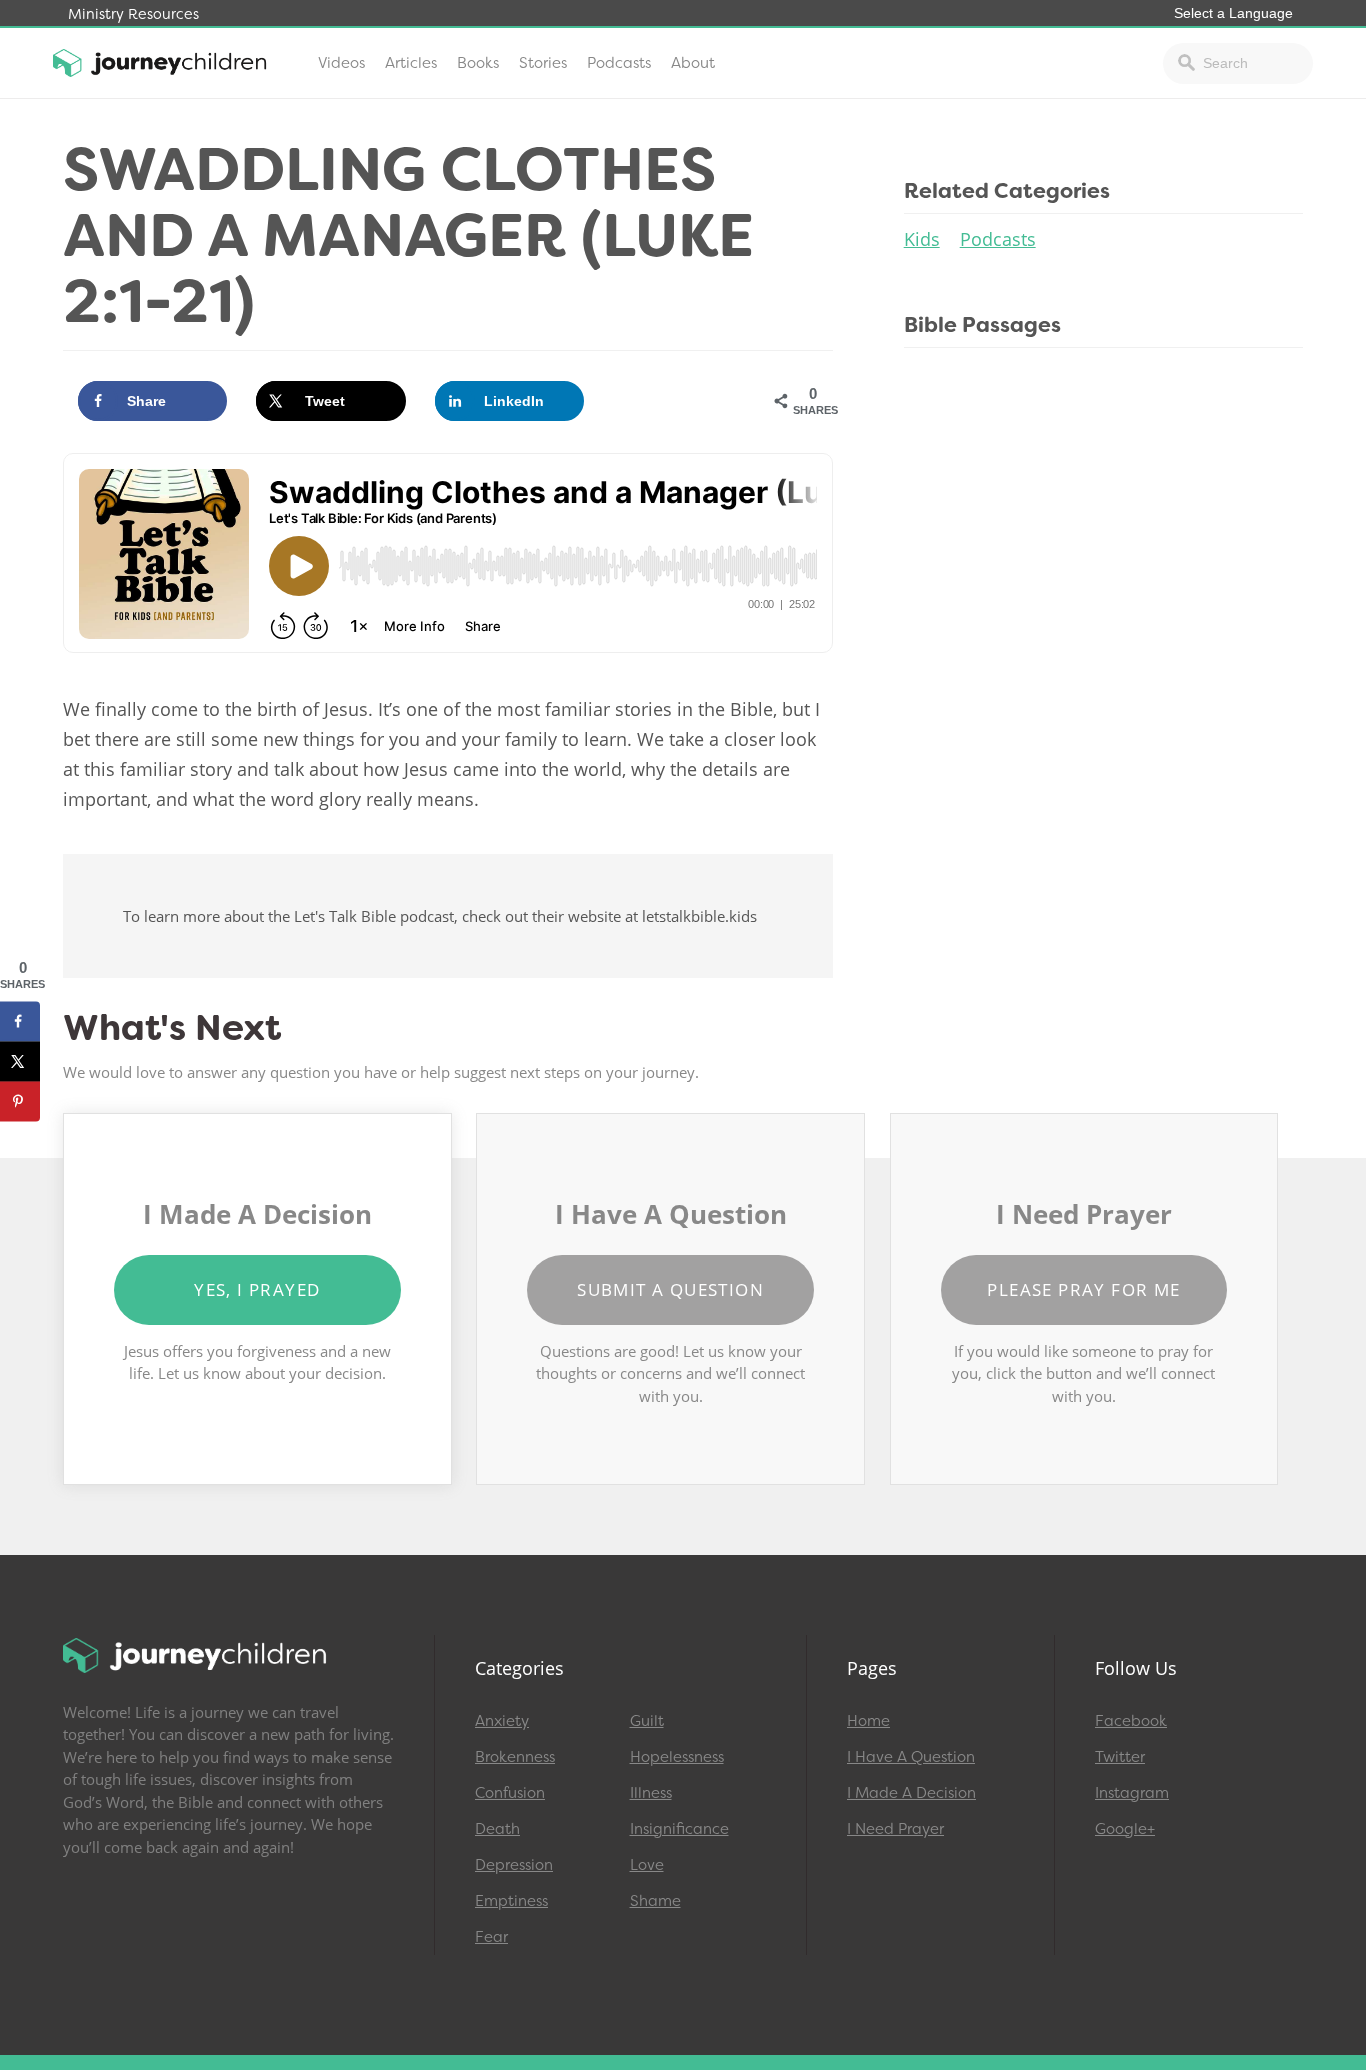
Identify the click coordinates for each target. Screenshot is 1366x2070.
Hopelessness (677, 1757)
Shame (655, 1901)
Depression (514, 1865)
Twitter (1120, 1757)
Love (647, 1865)
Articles (411, 63)
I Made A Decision (911, 1793)
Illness (651, 1793)
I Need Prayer (895, 1829)
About (693, 63)
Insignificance (679, 1829)
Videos (341, 63)
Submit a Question (670, 1289)
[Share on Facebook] (20, 1021)
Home (868, 1721)
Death (497, 1829)
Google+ (1125, 1829)
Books (478, 63)
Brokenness (515, 1757)
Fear (491, 1937)
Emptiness (511, 1901)
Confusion (510, 1793)
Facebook (1131, 1721)
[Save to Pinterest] (20, 1101)
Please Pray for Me (1083, 1289)
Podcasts (619, 63)
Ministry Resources (133, 14)
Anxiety (502, 1721)
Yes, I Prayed (257, 1289)
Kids (922, 239)
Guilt (647, 1721)
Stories (543, 63)
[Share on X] (20, 1061)
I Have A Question (911, 1757)
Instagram (1132, 1793)
